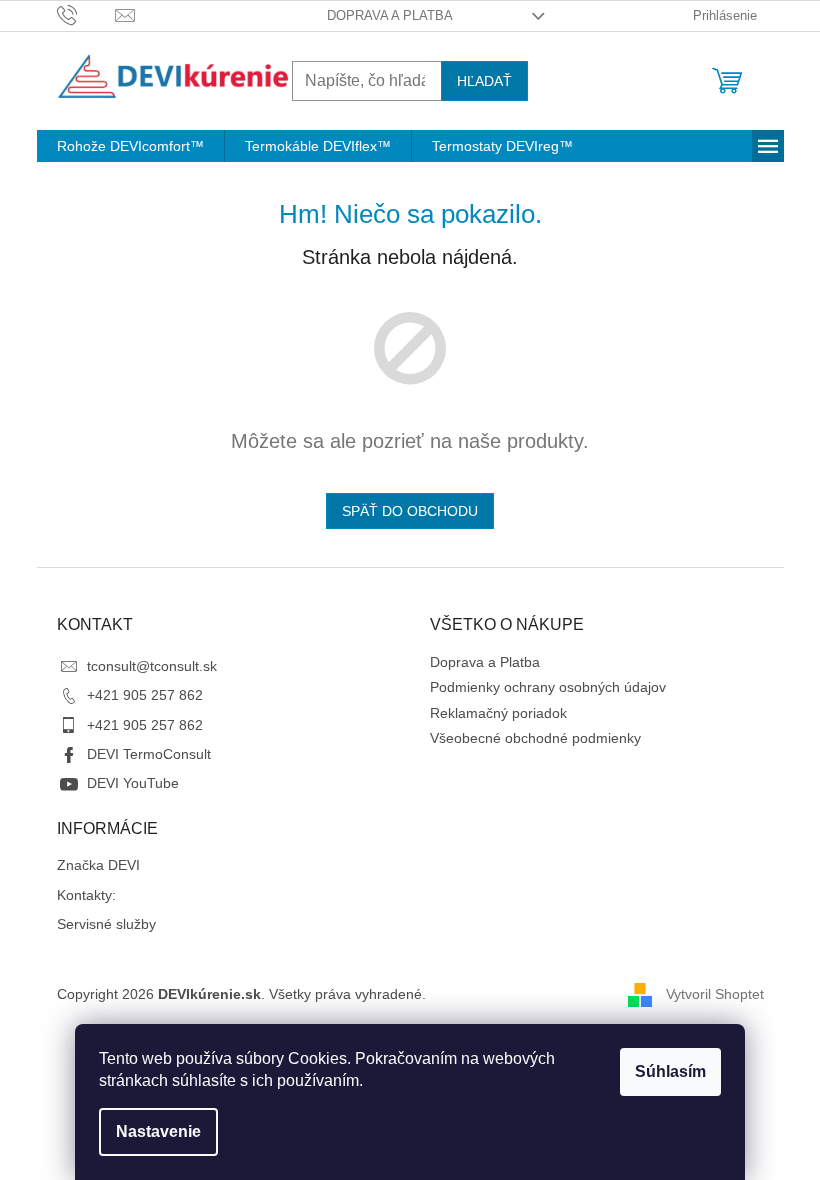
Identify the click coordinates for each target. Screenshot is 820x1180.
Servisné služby (106, 924)
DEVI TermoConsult (149, 754)
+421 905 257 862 (145, 695)
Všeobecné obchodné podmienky (535, 738)
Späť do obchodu (410, 511)
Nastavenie (158, 1131)
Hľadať (484, 81)
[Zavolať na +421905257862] (86, 14)
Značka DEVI (98, 865)
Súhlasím (670, 1071)
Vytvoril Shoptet (715, 994)
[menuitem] (130, 146)
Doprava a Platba (390, 15)
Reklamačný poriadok (498, 713)
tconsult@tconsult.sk (152, 666)
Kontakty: (86, 895)
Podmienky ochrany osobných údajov (548, 687)
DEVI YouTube (133, 783)
